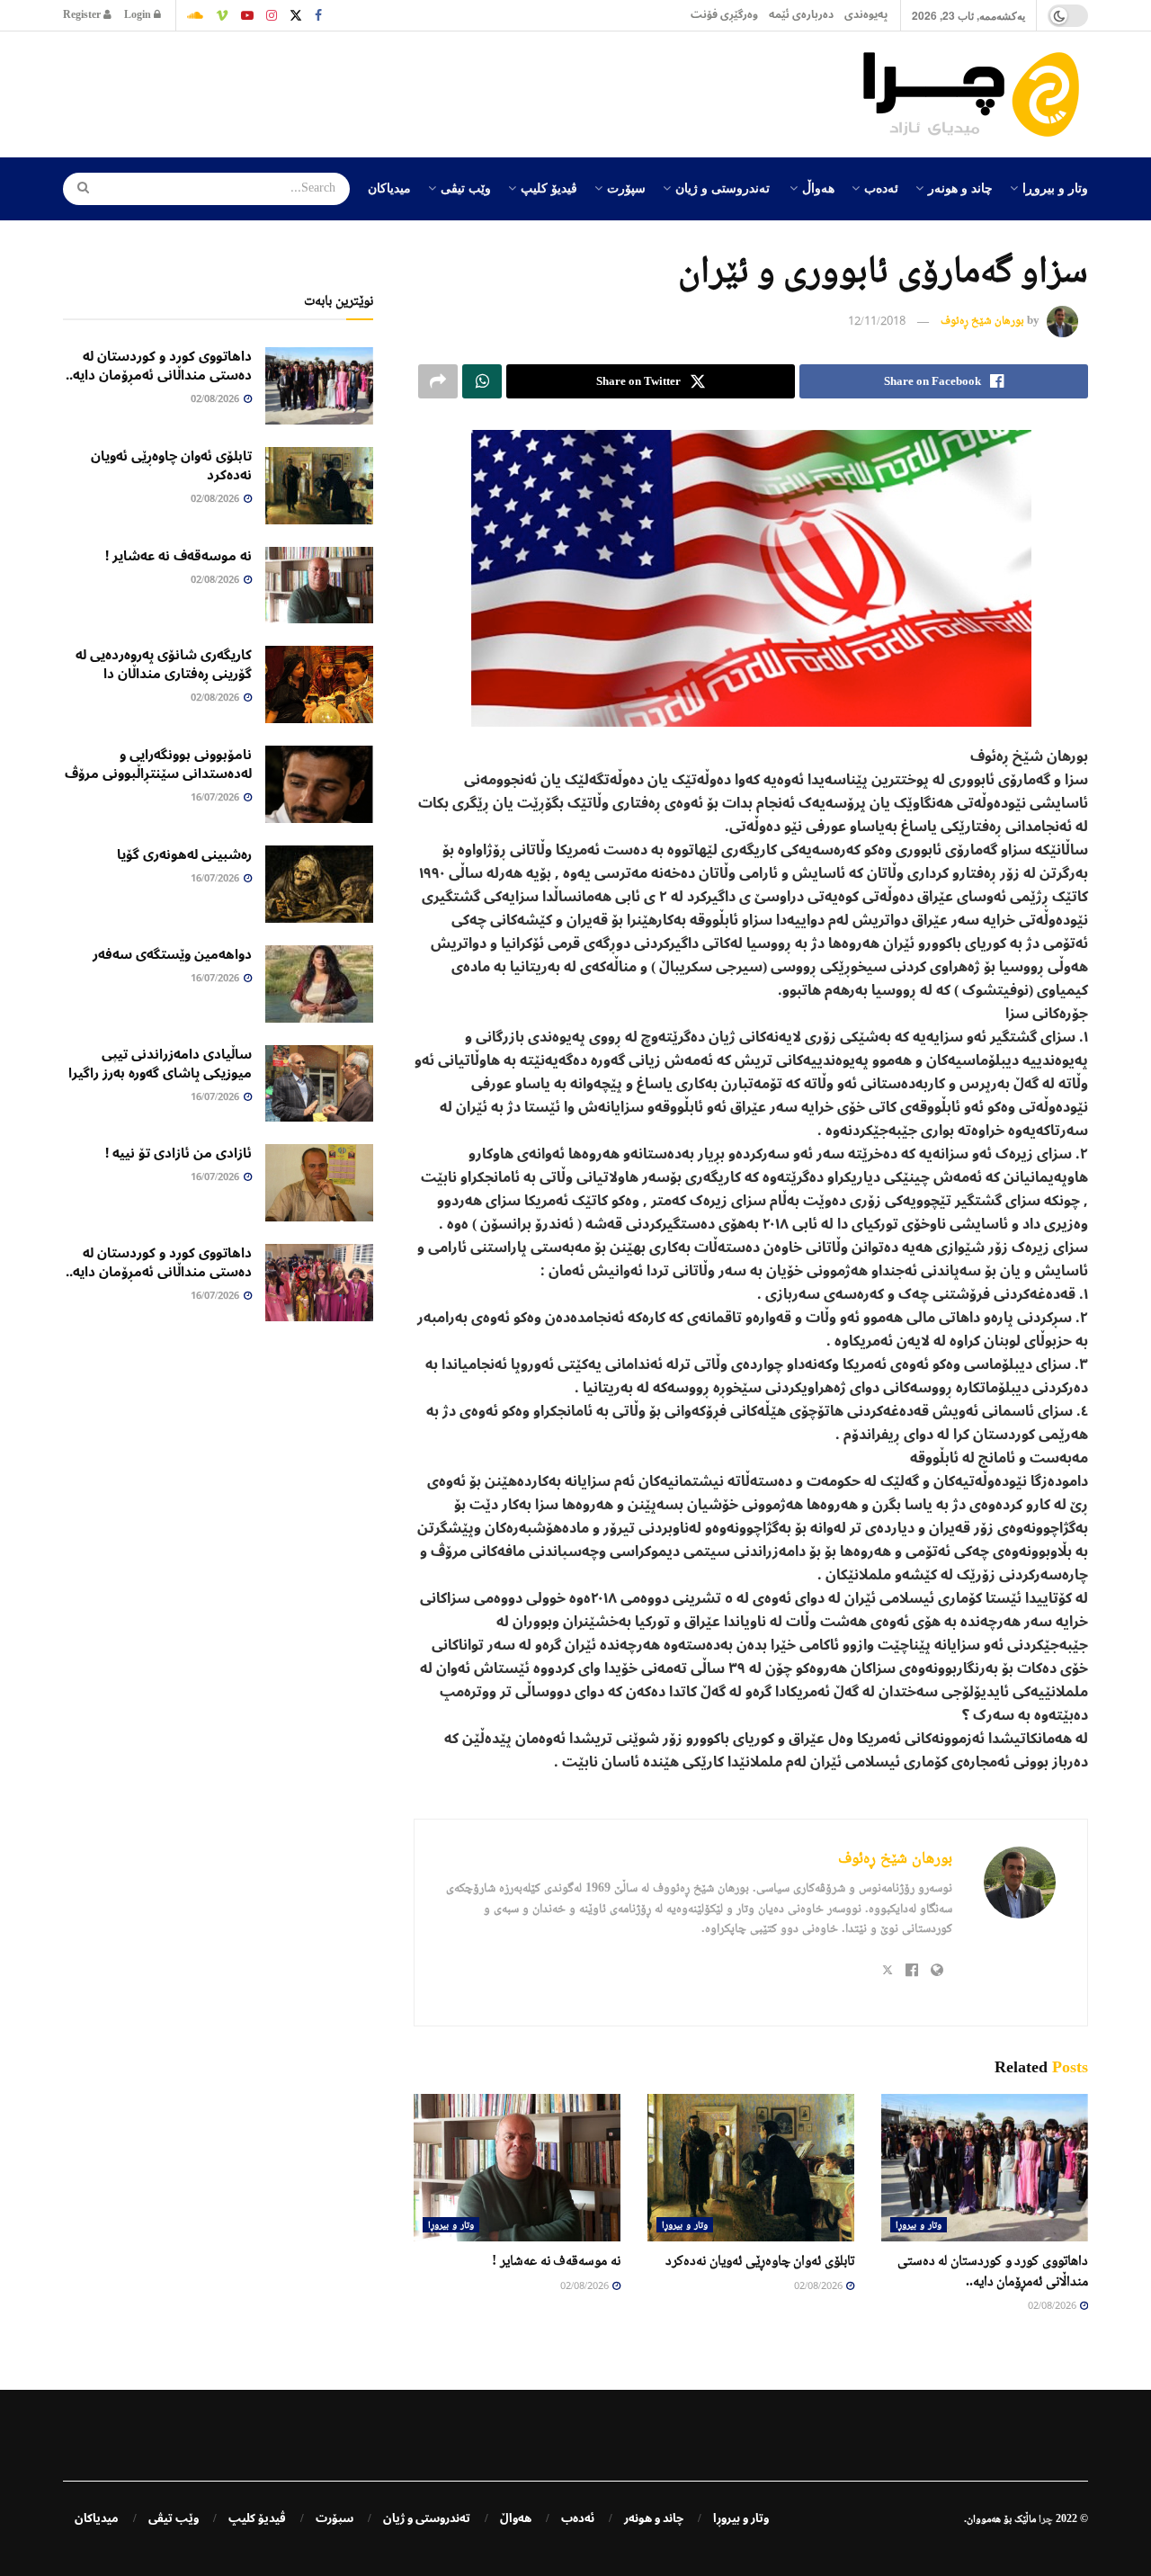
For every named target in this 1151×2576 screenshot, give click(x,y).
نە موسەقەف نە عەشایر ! (556, 2260)
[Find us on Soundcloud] (195, 15)
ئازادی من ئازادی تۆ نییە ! (178, 1153)
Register (83, 15)
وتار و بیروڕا (1055, 187)
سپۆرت (626, 187)
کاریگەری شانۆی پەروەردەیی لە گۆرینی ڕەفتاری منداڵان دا (164, 664)
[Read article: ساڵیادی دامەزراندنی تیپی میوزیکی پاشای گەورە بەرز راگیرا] (319, 1084)
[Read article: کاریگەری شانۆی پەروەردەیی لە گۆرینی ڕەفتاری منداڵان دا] (319, 684)
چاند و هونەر (960, 187)
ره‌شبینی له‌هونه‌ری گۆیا (184, 854)
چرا (1046, 2518)
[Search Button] (77, 189)
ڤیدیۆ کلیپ (549, 187)
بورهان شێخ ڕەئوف (982, 321)
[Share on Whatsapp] (482, 381)
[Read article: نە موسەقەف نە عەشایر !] (517, 2168)
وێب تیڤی (466, 187)
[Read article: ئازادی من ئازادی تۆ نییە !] (319, 1183)
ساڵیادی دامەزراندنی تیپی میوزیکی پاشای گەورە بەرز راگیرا (160, 1064)
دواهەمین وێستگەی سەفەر (172, 954)
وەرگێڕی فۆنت (724, 15)
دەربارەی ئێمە (801, 15)
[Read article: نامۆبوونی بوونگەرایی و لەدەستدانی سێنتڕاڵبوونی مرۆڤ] (319, 784)
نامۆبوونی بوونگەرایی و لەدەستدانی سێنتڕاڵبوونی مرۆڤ (158, 764)
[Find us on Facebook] (318, 15)
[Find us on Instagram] (272, 15)
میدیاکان (389, 187)
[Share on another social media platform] (438, 381)
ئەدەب (881, 187)
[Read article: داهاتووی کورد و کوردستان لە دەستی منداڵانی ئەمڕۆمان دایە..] (985, 2168)
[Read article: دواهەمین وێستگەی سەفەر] (319, 984)
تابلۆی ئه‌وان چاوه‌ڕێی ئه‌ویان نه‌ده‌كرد (760, 2260)
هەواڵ (818, 187)
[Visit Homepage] (976, 94)
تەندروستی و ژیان (723, 187)
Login (139, 15)
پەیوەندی (866, 15)
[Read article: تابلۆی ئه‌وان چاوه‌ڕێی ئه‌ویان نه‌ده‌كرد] (751, 2168)
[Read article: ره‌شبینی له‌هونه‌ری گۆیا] (319, 884)
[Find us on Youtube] (247, 15)
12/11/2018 (877, 322)
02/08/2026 (1053, 2307)
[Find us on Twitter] (296, 15)
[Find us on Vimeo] (222, 15)
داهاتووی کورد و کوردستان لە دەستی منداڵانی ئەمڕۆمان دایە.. (159, 366)
